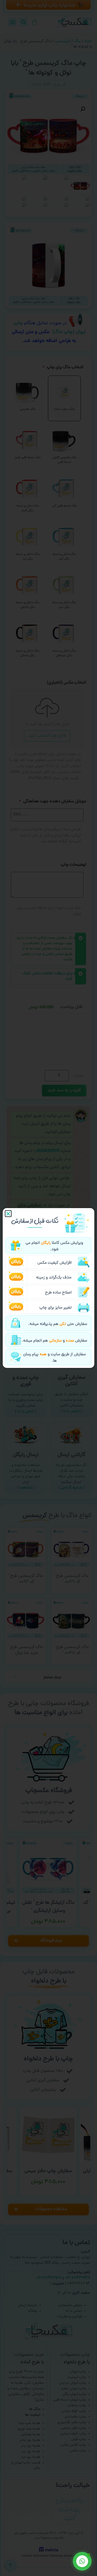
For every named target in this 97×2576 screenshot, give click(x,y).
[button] (8, 1214)
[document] (48, 1288)
